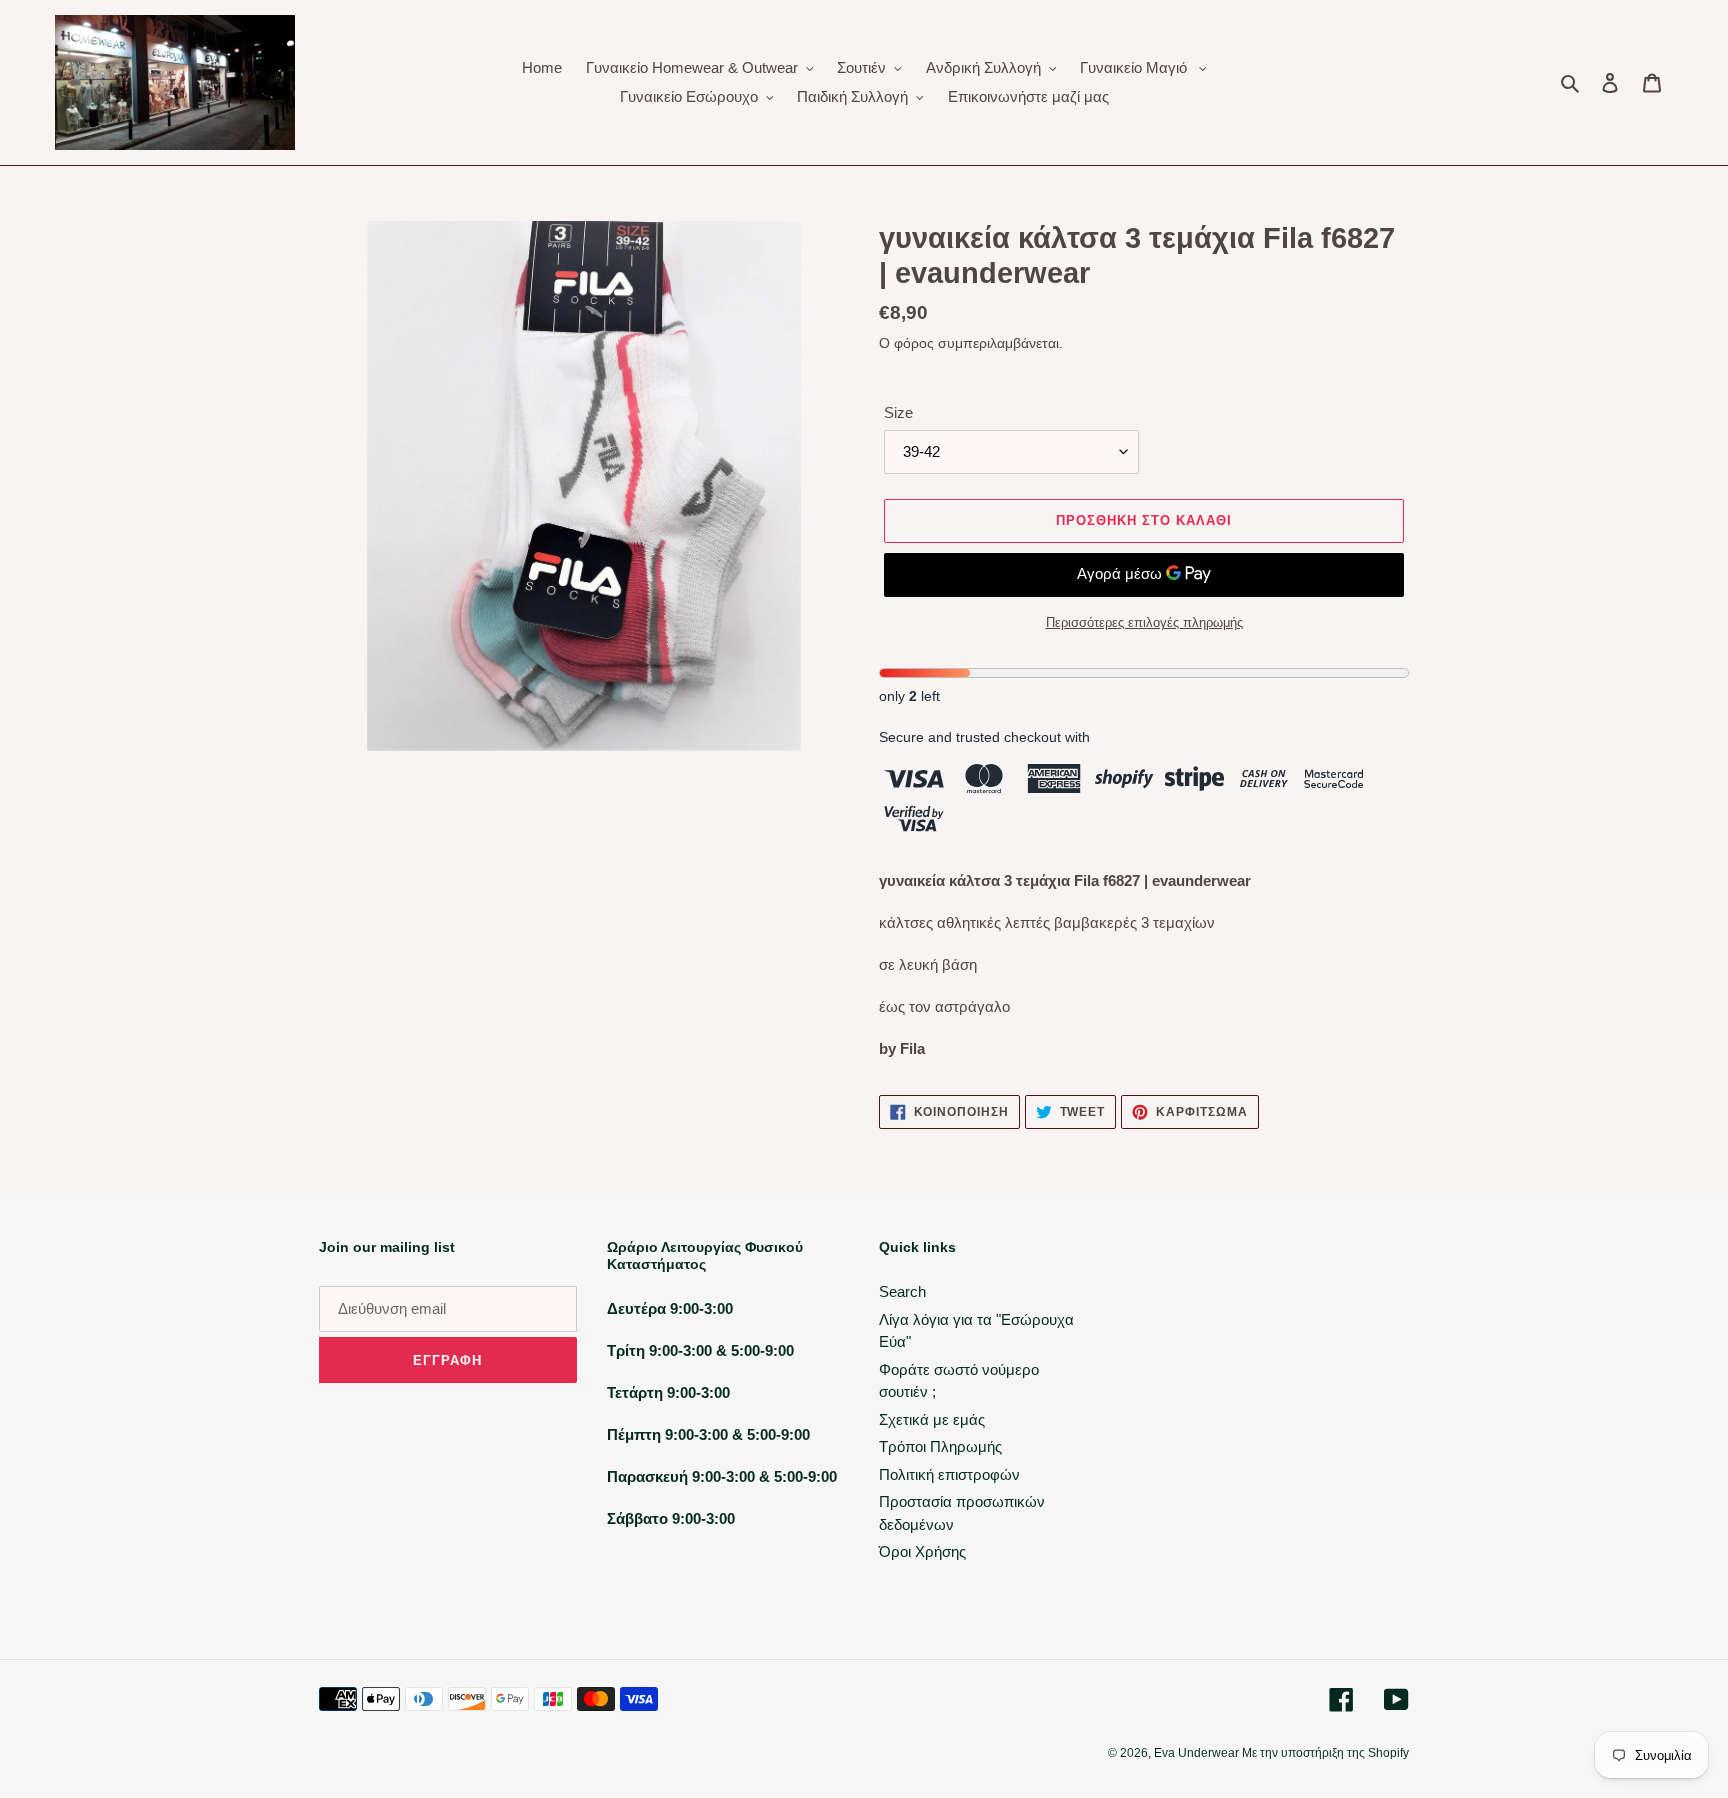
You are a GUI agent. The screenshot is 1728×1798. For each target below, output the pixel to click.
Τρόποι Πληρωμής (940, 1446)
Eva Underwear (1198, 1753)
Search (902, 1291)
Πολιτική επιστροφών (949, 1474)
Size (898, 412)
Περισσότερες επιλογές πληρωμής (1144, 622)
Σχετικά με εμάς (932, 1419)
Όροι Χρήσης (922, 1551)
